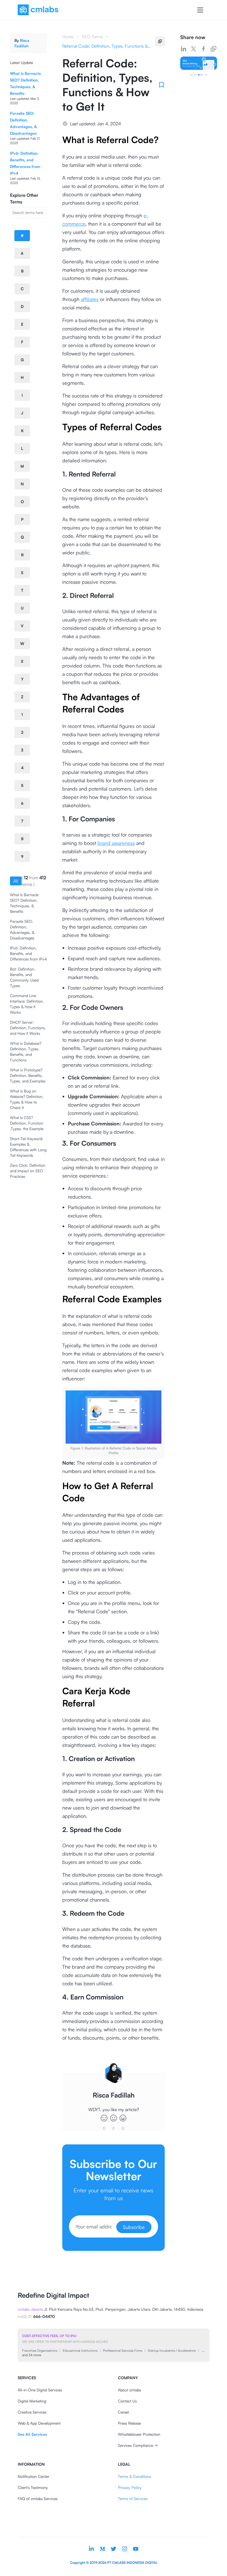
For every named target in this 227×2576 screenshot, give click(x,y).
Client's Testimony (33, 2487)
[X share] (194, 49)
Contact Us (127, 2401)
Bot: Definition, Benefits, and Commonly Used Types (24, 977)
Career (124, 2412)
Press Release (129, 2423)
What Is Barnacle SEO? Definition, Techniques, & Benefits (24, 903)
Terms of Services (133, 2499)
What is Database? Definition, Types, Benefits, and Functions (26, 1052)
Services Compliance (136, 2445)
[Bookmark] (161, 85)
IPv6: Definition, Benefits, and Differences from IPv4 (28, 953)
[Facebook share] (203, 49)
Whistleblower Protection (139, 2434)
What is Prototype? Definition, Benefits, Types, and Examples (28, 1075)
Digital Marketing (32, 2401)
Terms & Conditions (135, 2476)
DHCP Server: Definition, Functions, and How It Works (28, 1028)
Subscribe (134, 2227)
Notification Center (33, 2476)
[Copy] (160, 41)
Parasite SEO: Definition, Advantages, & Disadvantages (22, 930)
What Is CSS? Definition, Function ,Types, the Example (27, 1123)
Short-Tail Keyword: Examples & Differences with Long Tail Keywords (28, 1147)
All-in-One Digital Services (40, 2390)
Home (68, 37)
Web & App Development (39, 2423)
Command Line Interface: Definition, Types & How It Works (27, 1004)
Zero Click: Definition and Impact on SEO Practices (28, 1171)
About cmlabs (130, 2390)
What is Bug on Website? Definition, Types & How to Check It (27, 1099)
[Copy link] (213, 49)
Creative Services (32, 2412)
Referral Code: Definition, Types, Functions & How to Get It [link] (107, 46)
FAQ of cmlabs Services (38, 2499)
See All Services (32, 2434)
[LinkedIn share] (184, 49)
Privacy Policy (130, 2487)
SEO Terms (92, 37)
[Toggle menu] (200, 10)
